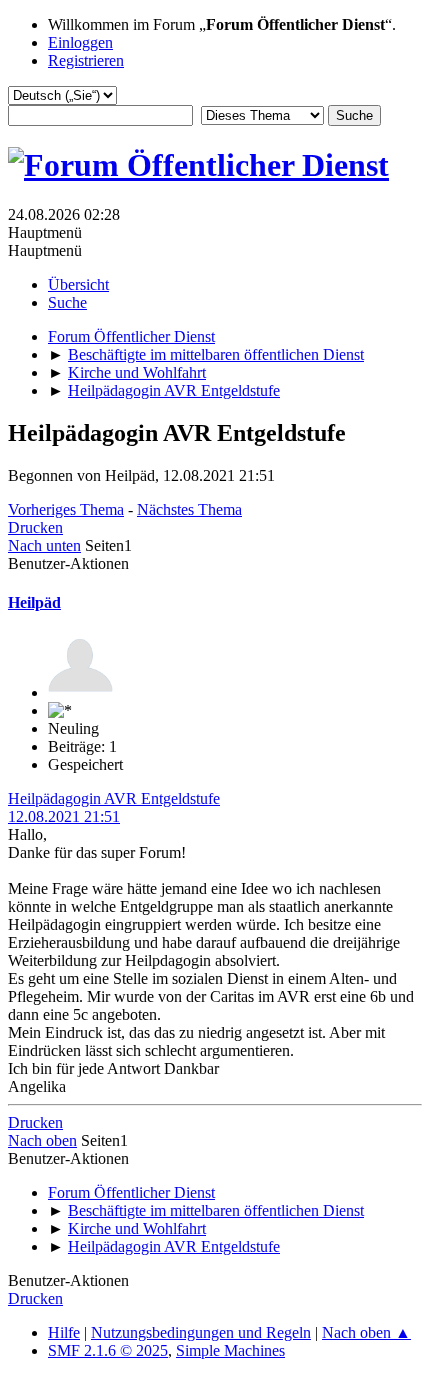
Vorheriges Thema (66, 509)
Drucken (35, 527)
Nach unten (44, 545)
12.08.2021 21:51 (64, 816)
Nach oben (42, 1140)
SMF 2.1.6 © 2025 (108, 1350)
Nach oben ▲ (366, 1332)
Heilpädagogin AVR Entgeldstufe (114, 798)
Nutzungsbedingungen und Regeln (201, 1332)
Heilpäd (34, 602)
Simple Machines (230, 1350)
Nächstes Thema (189, 509)
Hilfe (64, 1332)
